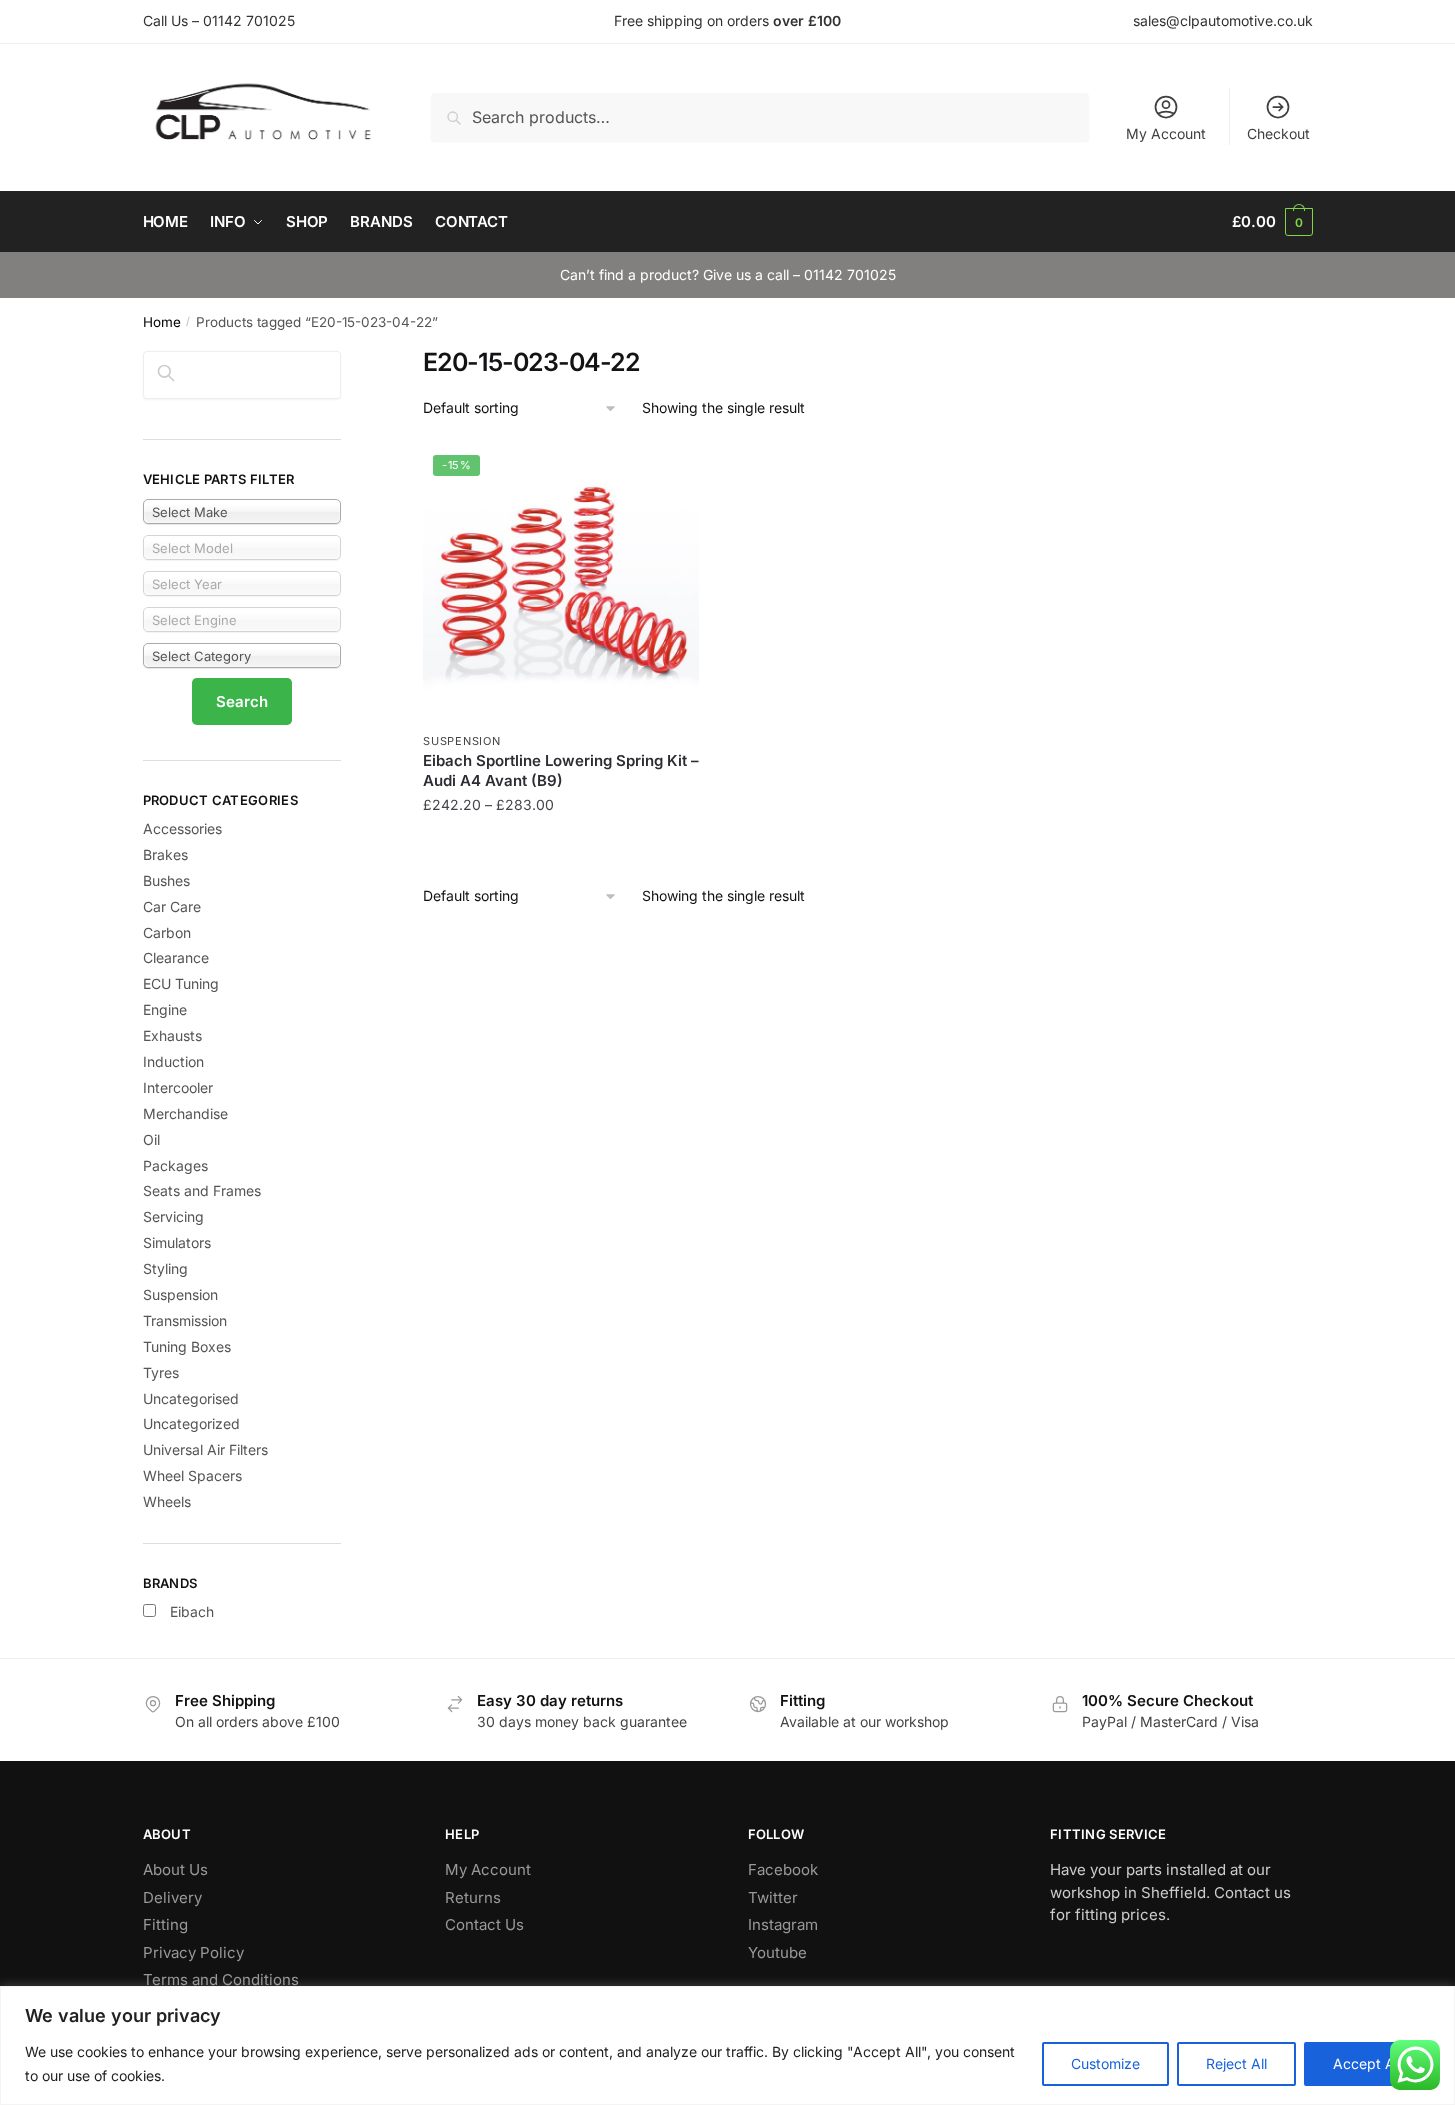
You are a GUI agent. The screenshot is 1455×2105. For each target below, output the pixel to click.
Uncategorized (191, 1423)
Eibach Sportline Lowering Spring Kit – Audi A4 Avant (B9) (561, 770)
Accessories (182, 828)
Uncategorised (191, 1398)
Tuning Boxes (187, 1346)
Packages (175, 1165)
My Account (1166, 133)
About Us (175, 1869)
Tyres (161, 1372)
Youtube (777, 1952)
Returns (473, 1897)
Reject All (1236, 2063)
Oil (151, 1139)
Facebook (783, 1869)
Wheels (167, 1501)
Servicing (173, 1216)
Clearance (176, 957)
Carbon (167, 932)
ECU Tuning (181, 983)
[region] (727, 2045)
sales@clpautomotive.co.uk (1223, 20)
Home (162, 322)
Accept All (1367, 2063)
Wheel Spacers (192, 1475)
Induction (173, 1061)
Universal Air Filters (205, 1449)
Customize (1105, 2063)
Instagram (783, 1924)
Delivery (172, 1897)
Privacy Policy (193, 1952)
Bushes (166, 880)
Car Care (172, 906)
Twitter (773, 1897)
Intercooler (178, 1087)
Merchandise (185, 1113)
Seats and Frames (202, 1190)
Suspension (461, 741)
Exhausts (172, 1035)
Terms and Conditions (221, 1979)
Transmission (185, 1320)
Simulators (177, 1242)
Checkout (1278, 133)
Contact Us (484, 1924)
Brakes (165, 854)
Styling (165, 1268)
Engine (165, 1009)
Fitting (165, 1924)
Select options (561, 845)
